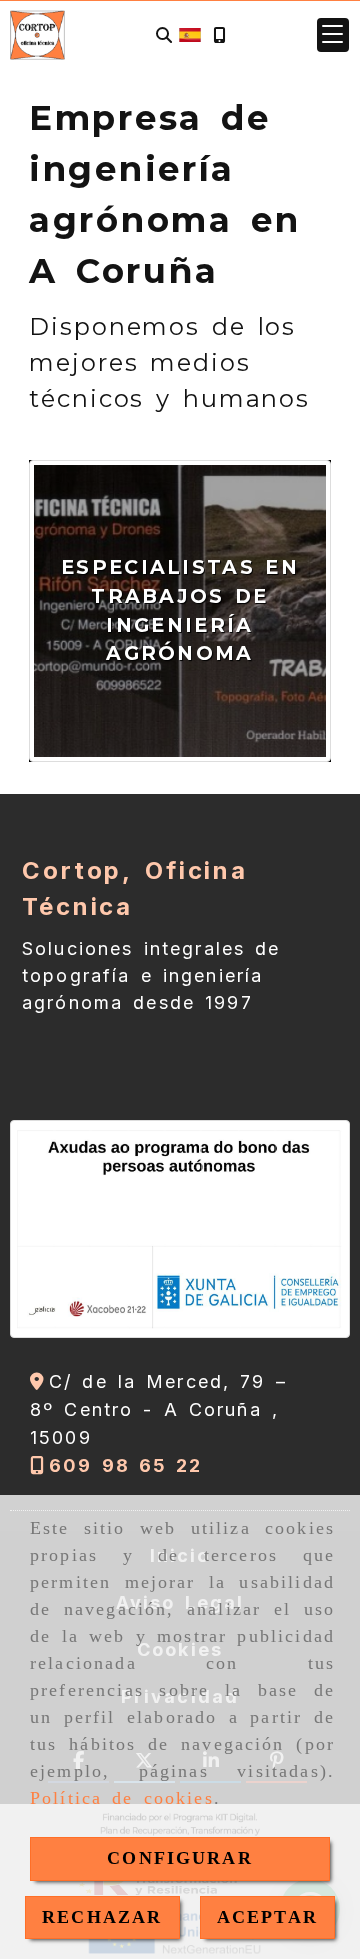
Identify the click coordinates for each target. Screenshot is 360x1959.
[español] (190, 34)
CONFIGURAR (180, 1858)
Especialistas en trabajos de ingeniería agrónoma (180, 610)
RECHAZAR (102, 1917)
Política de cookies (122, 1798)
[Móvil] (219, 35)
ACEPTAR (267, 1917)
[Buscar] (164, 35)
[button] (333, 35)
